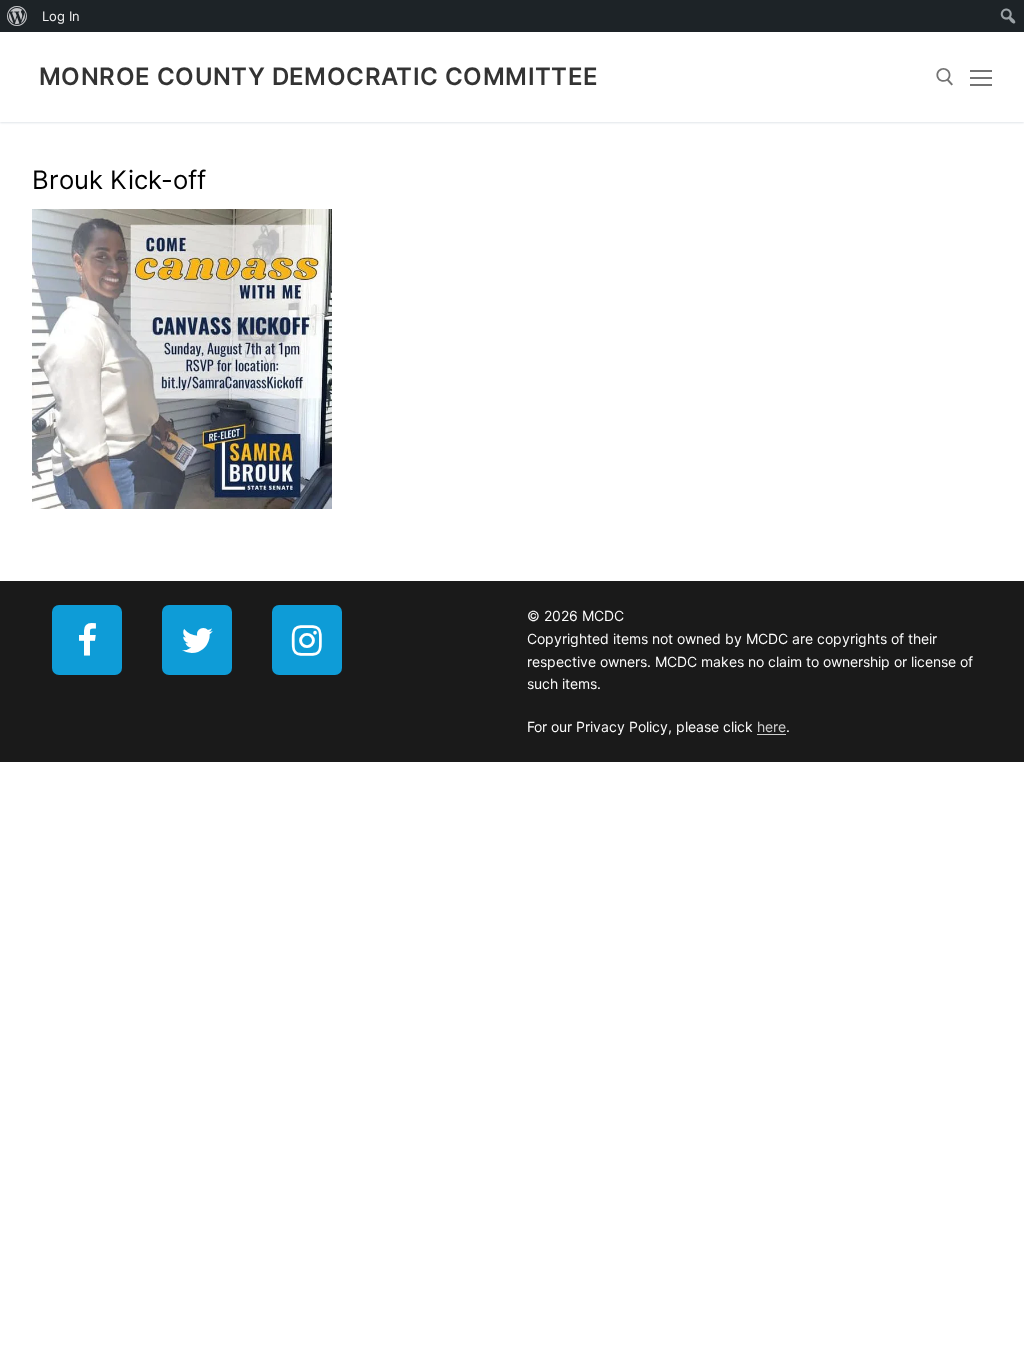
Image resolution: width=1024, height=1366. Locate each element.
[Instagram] (307, 640)
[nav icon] (981, 77)
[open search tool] (945, 77)
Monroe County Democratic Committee (319, 76)
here (771, 726)
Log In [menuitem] (61, 16)
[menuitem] (17, 16)
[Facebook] (87, 640)
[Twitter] (197, 640)
